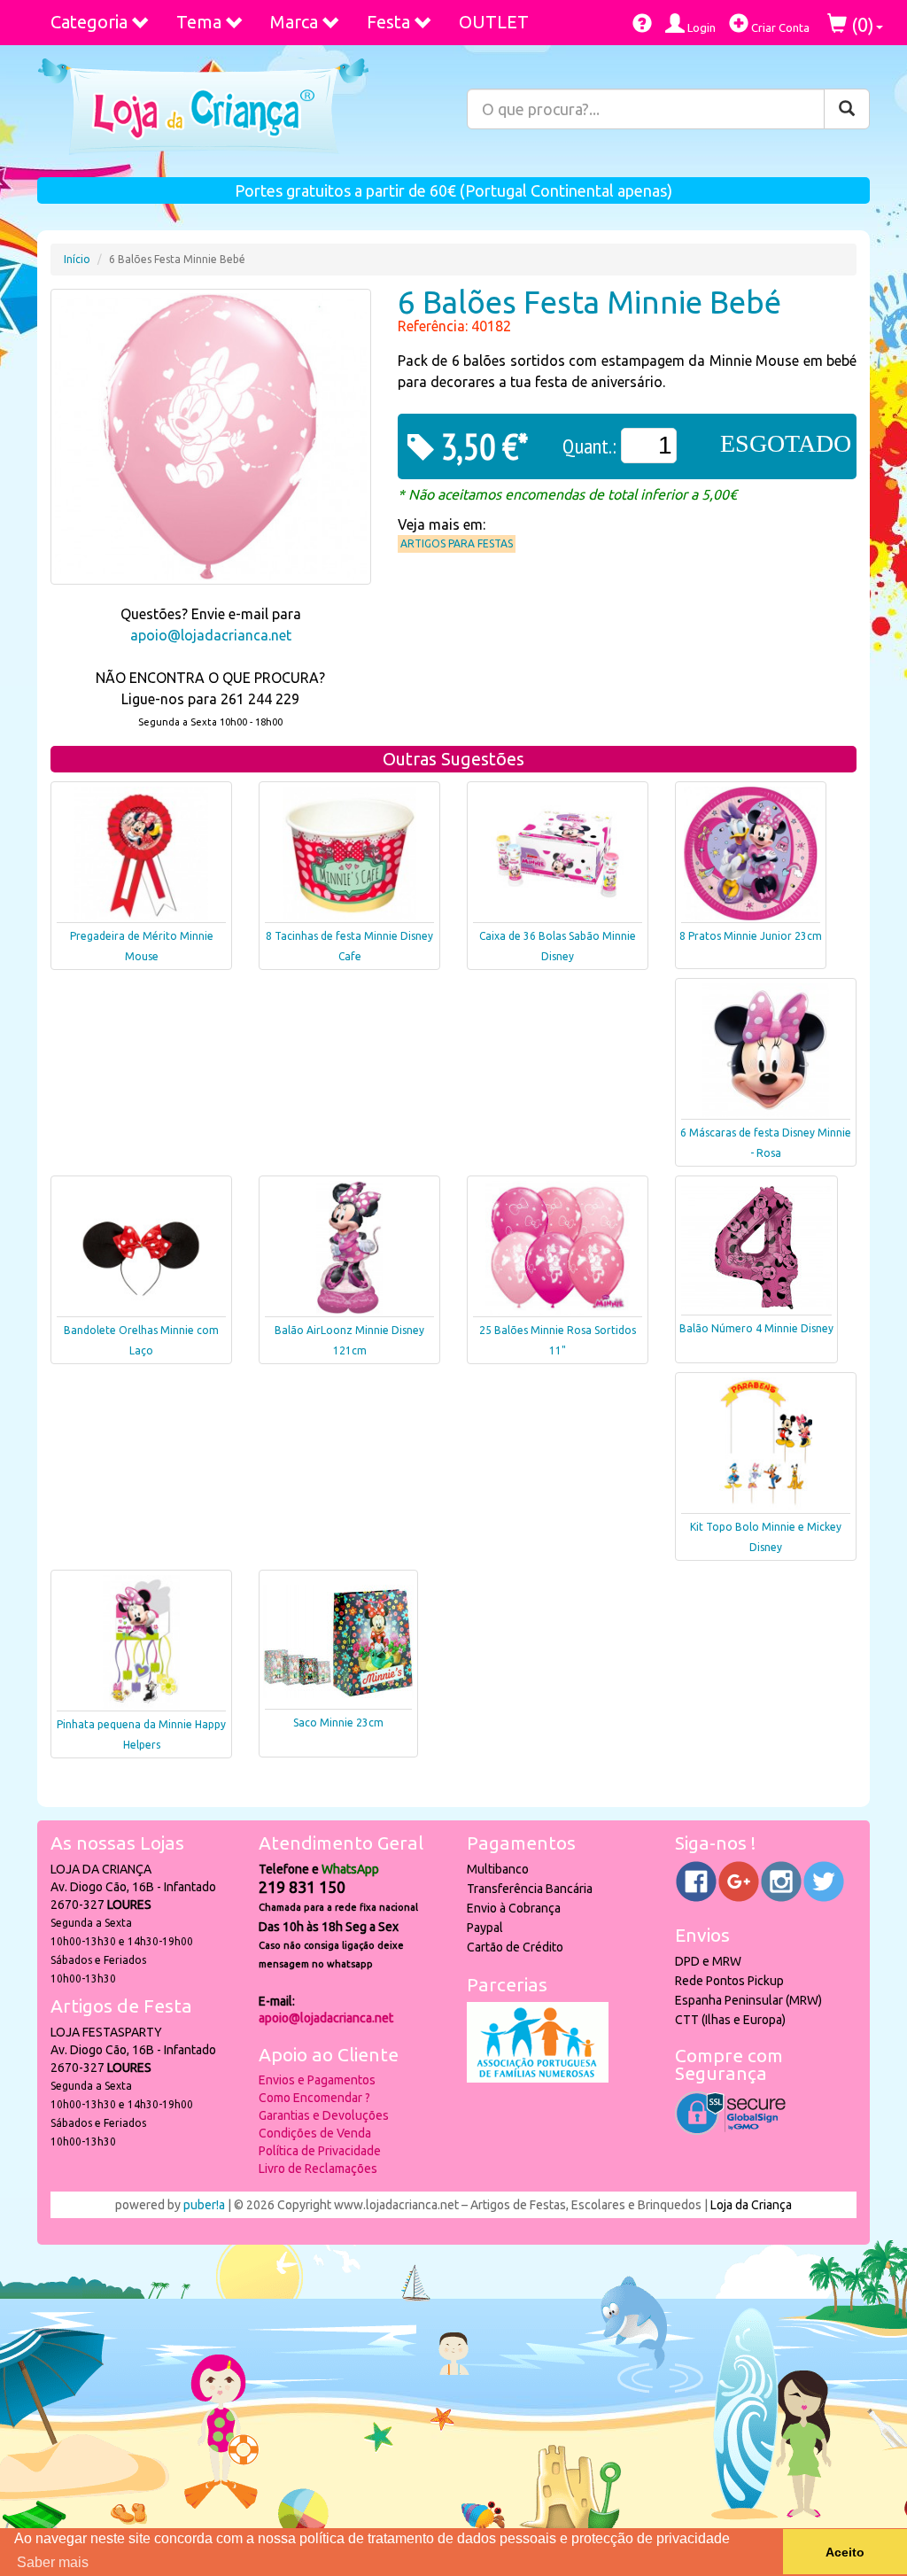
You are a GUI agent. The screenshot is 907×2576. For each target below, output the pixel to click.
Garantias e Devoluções (324, 2115)
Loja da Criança (751, 2205)
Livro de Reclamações (318, 2169)
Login (700, 27)
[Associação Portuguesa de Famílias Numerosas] (538, 2078)
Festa (388, 22)
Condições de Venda (315, 2133)
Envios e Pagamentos (317, 2080)
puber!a (204, 2205)
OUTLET (494, 22)
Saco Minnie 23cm (338, 1723)
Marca (294, 22)
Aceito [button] (845, 2552)
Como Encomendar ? (314, 2098)
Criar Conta (779, 27)
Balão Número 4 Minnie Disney (756, 1328)
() (860, 24)
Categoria (89, 22)
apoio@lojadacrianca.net (211, 635)
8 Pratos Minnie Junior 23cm (751, 936)
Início (77, 259)
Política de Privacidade (320, 2151)
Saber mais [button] (53, 2562)
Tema (199, 22)
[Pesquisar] (847, 109)
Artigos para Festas (457, 543)
